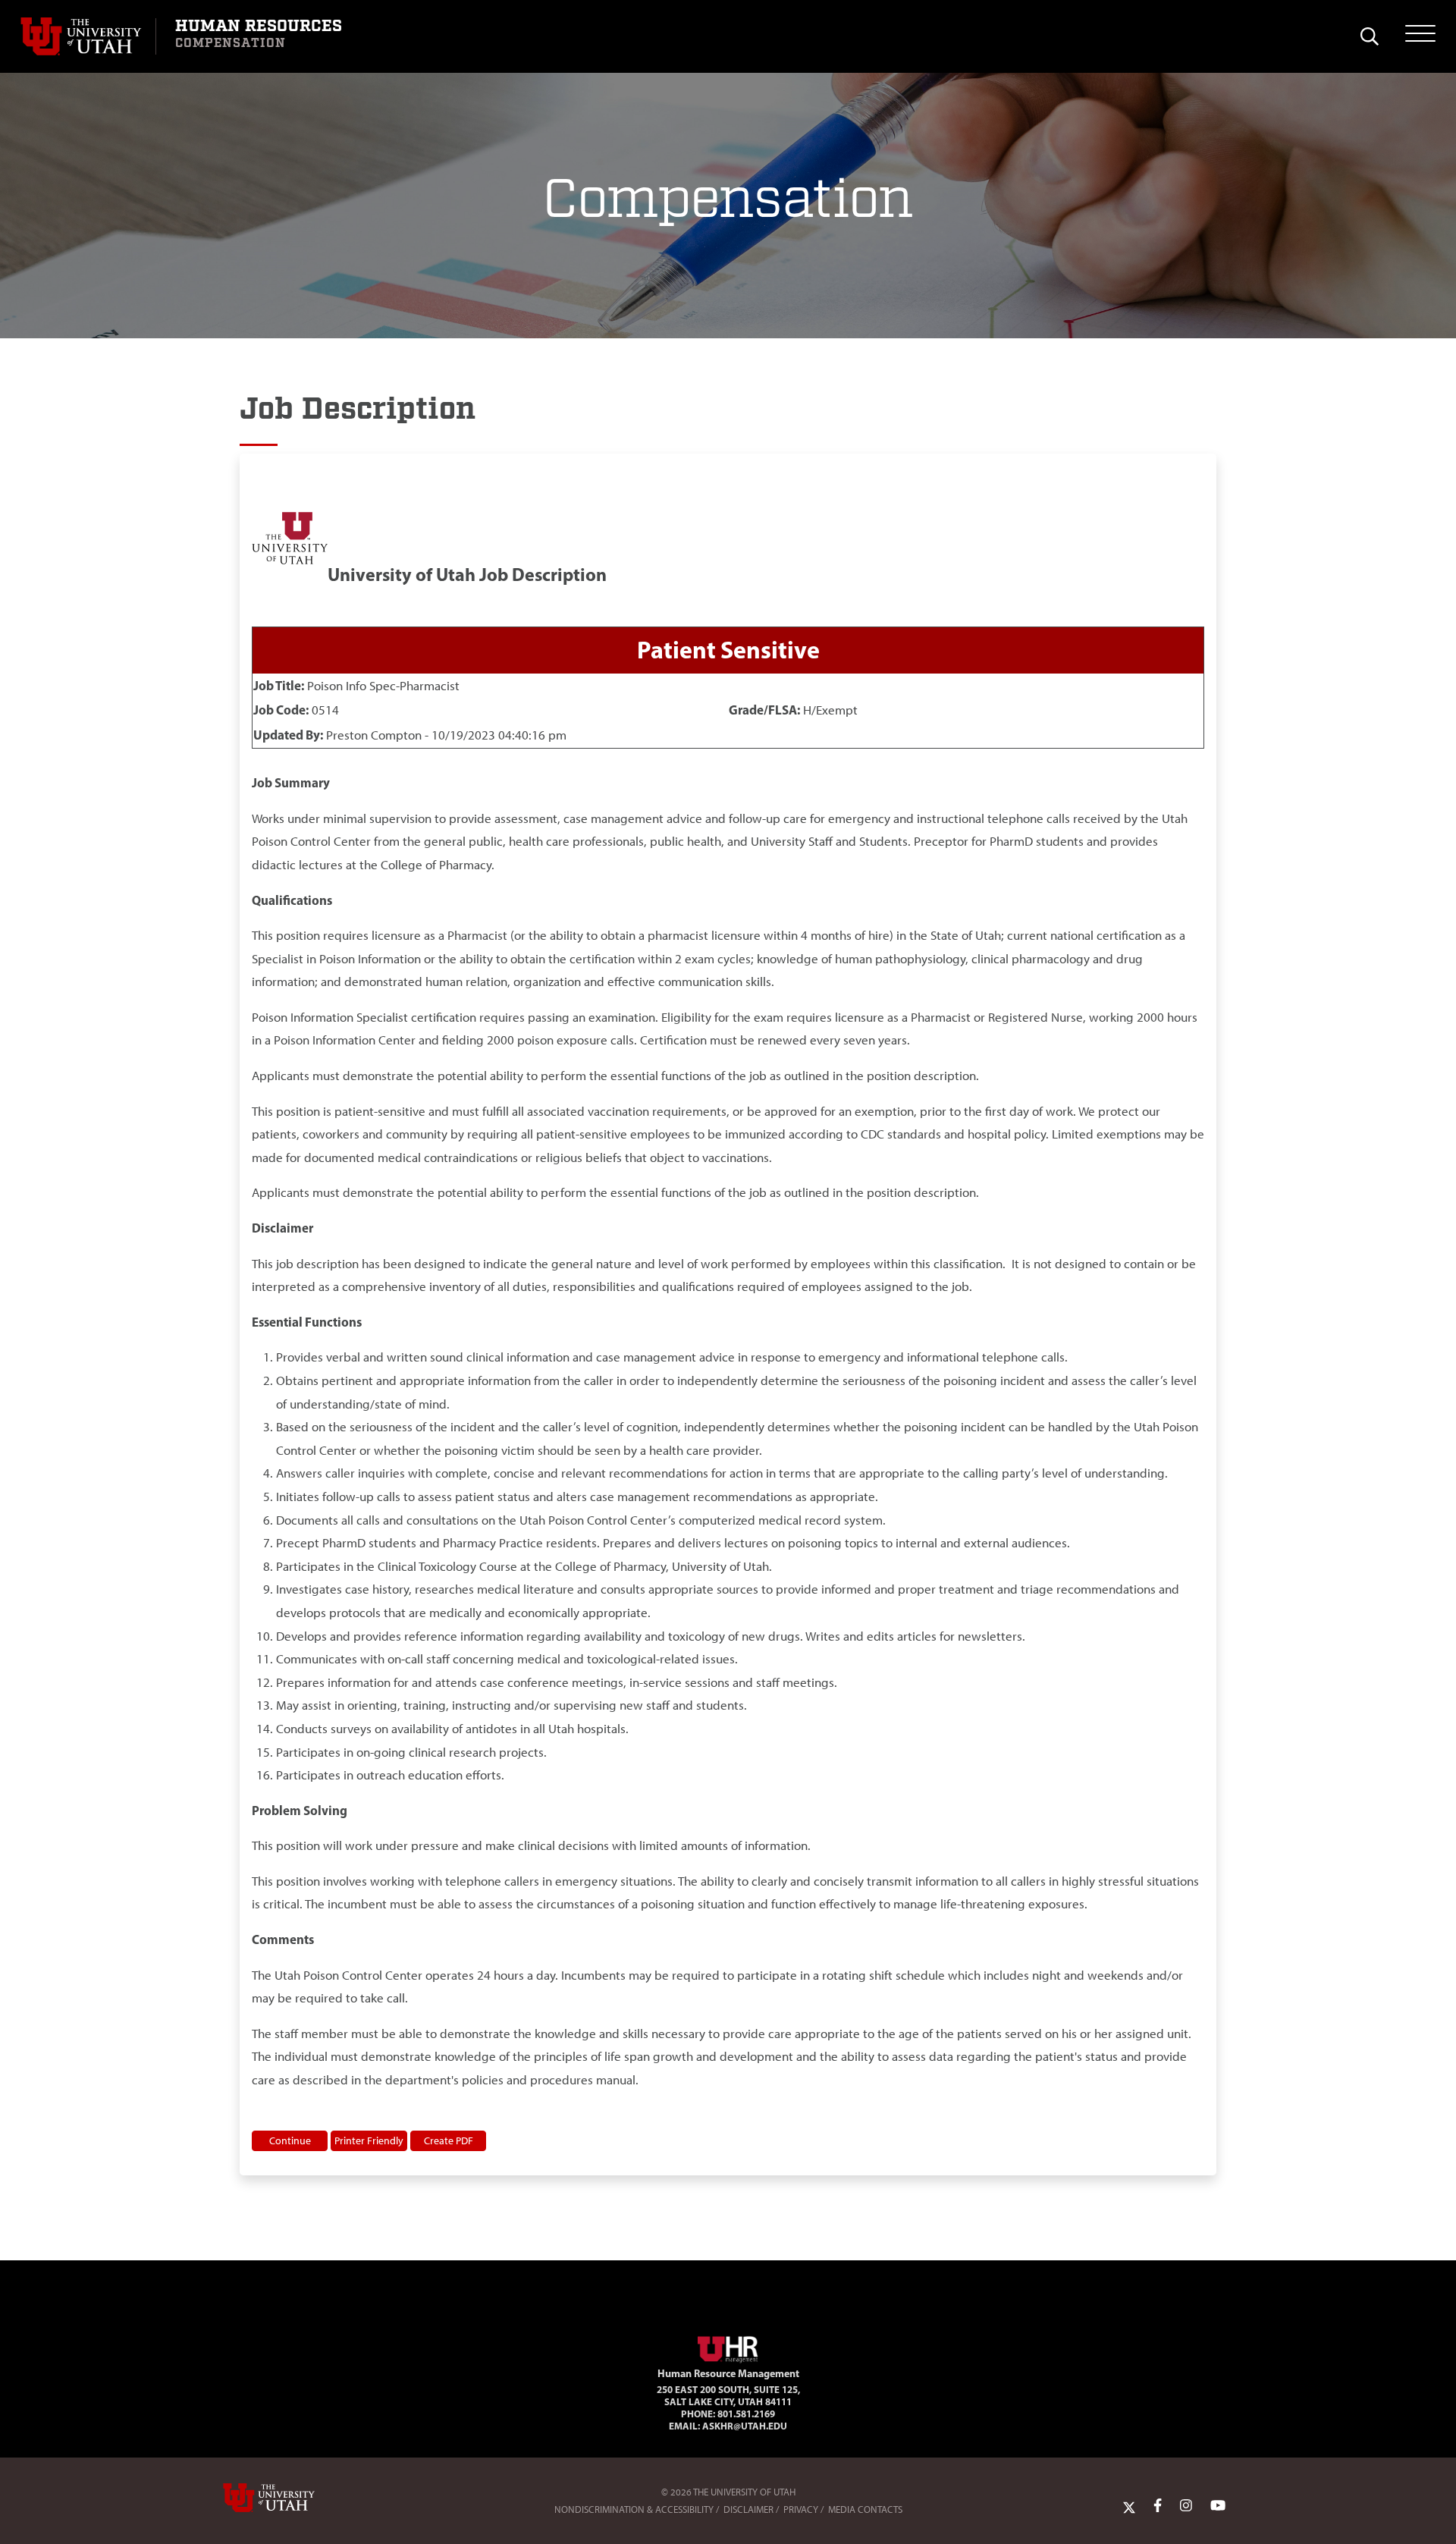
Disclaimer (748, 2509)
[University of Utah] (290, 2498)
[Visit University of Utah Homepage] (88, 36)
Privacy (801, 2509)
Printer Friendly (369, 2140)
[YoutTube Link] (1218, 2506)
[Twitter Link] (1129, 2506)
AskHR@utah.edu (745, 2426)
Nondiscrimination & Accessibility (634, 2509)
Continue (290, 2140)
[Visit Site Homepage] (728, 2347)
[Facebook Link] (1158, 2506)
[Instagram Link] (1186, 2506)
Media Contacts (865, 2509)
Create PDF (449, 2140)
